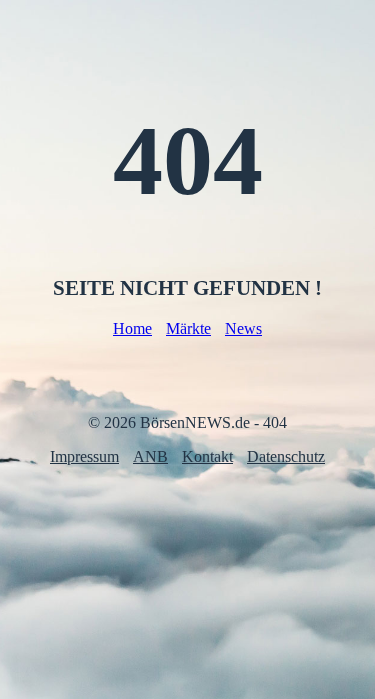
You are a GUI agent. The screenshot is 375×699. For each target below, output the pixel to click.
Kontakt (207, 456)
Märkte (188, 328)
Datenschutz (286, 456)
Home (132, 328)
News (243, 328)
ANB (150, 456)
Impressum (84, 456)
